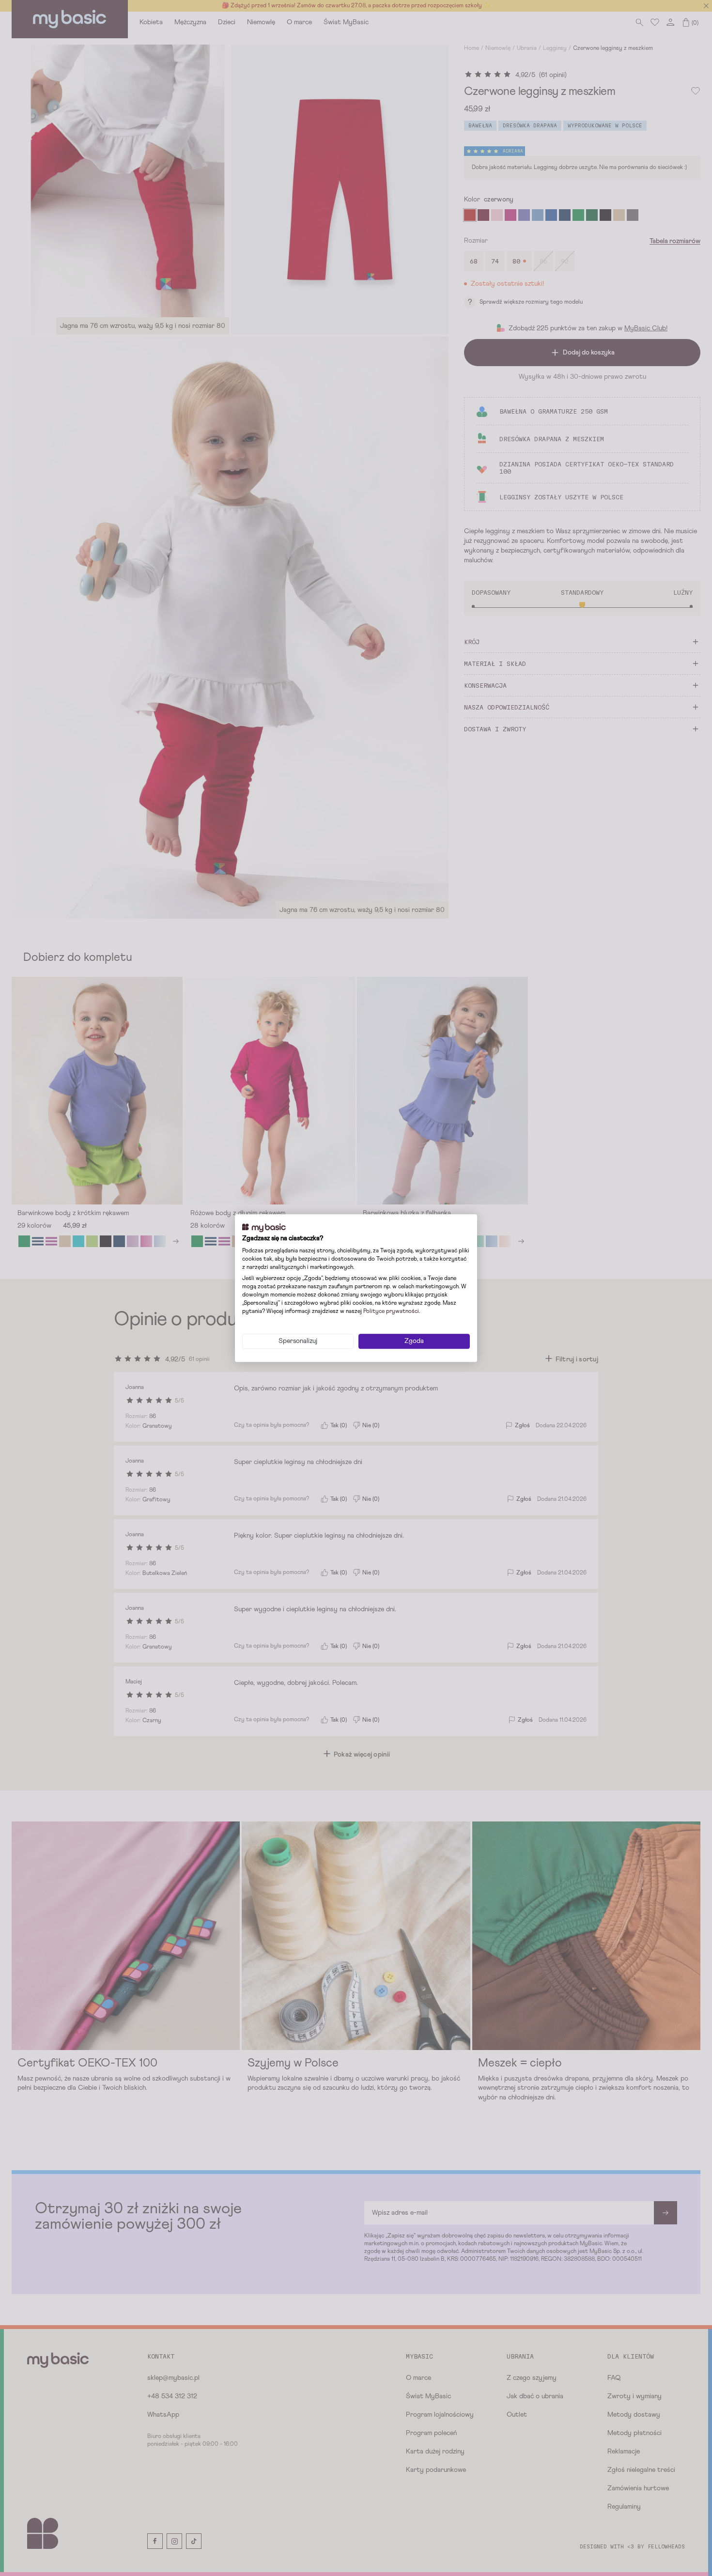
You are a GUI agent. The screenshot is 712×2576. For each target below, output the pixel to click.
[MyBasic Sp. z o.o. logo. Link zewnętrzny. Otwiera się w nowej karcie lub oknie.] (264, 1228)
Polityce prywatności (391, 1311)
